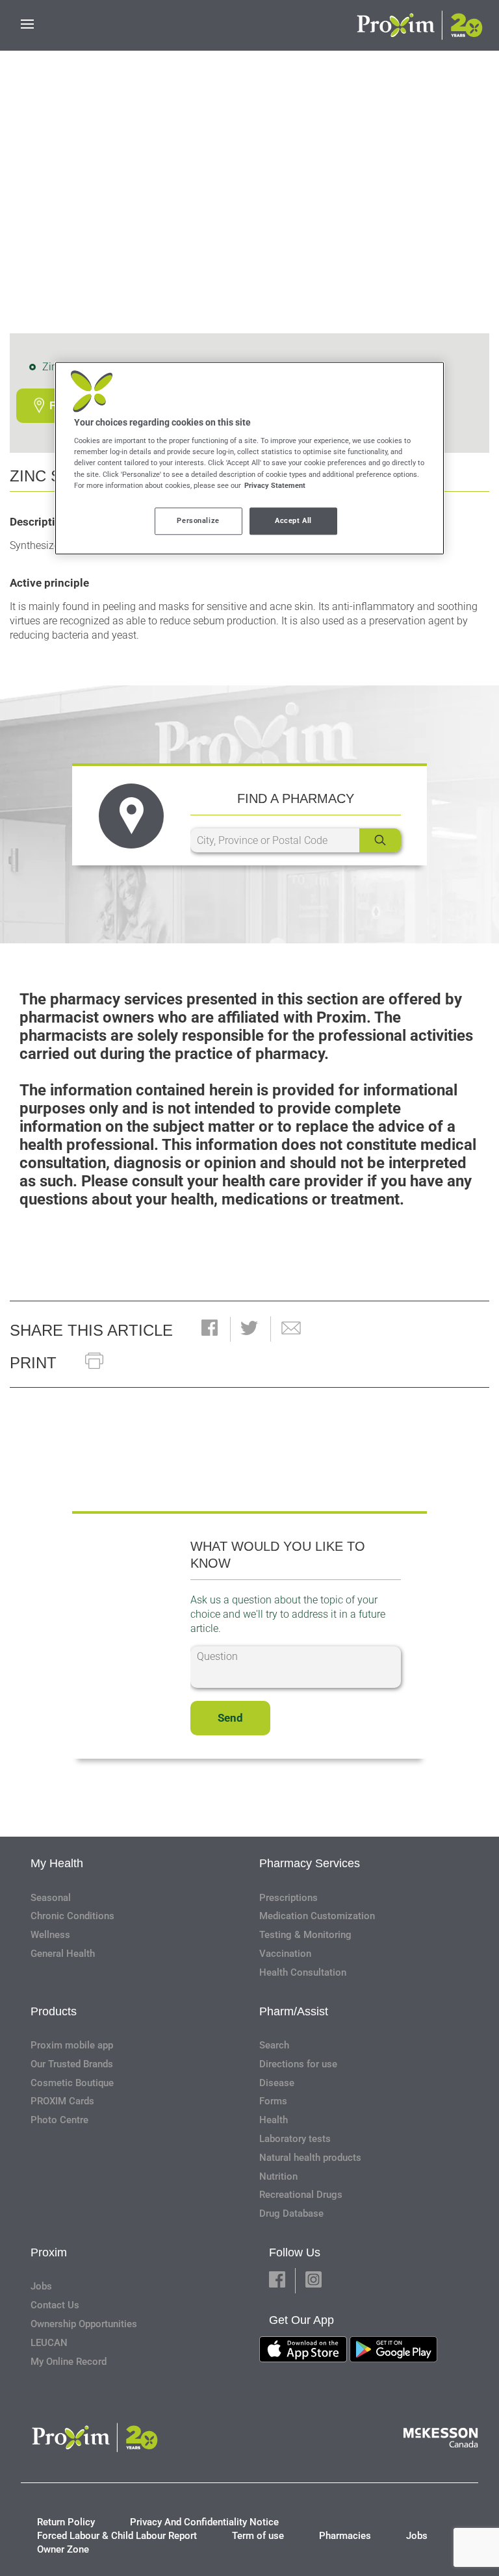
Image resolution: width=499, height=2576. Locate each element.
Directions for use (298, 2064)
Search (274, 2045)
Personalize (198, 520)
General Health (63, 1954)
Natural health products (310, 2158)
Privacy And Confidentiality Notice (204, 2522)
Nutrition (278, 2176)
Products (54, 2011)
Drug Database (291, 2213)
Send (230, 1718)
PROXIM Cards (62, 2101)
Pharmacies (345, 2536)
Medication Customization (317, 1916)
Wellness (50, 1935)
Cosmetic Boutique (72, 2083)
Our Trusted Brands (72, 2064)
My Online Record (69, 2362)
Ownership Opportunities (84, 2324)
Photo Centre (59, 2120)
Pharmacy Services (310, 1863)
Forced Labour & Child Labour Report (117, 2536)
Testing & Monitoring (305, 1935)
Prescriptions (288, 1898)
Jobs (41, 2286)
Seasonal (51, 1898)
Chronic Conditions (72, 1916)
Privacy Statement (275, 485)
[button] (210, 1329)
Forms (273, 2101)
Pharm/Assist (294, 2011)
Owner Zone (63, 2549)
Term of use (258, 2536)
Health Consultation (303, 1972)
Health (274, 2120)
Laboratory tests (295, 2139)
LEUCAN (49, 2343)
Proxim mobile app (72, 2045)
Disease (277, 2083)
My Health (57, 1863)
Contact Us (55, 2305)
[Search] (380, 840)
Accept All (293, 520)
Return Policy (66, 2522)
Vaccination (285, 1954)
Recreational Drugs (301, 2195)
